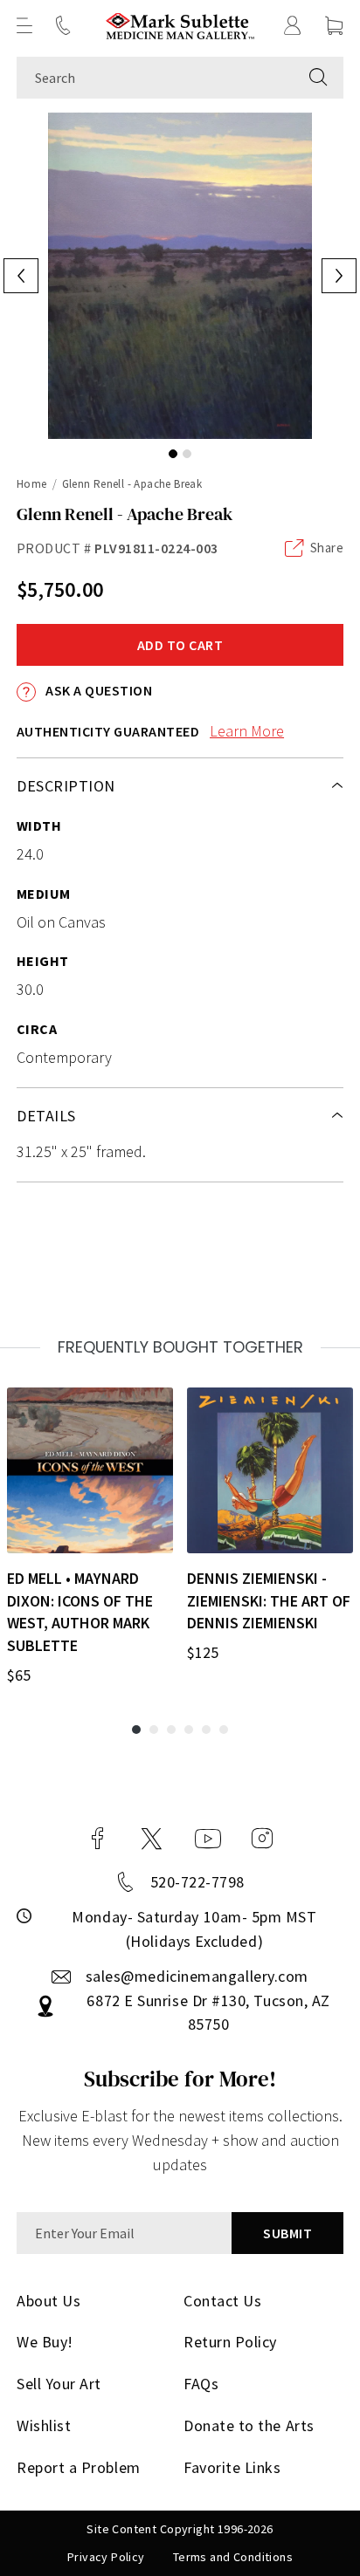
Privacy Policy (106, 2557)
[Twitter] (152, 1839)
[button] (24, 25)
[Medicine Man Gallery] (180, 26)
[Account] (293, 25)
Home (32, 484)
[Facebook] (98, 1839)
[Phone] (63, 25)
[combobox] (155, 78)
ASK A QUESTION (97, 690)
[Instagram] (262, 1839)
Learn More (247, 731)
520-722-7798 (197, 1882)
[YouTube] (208, 1839)
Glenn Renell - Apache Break (132, 484)
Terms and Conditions (233, 2557)
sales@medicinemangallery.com (197, 1976)
